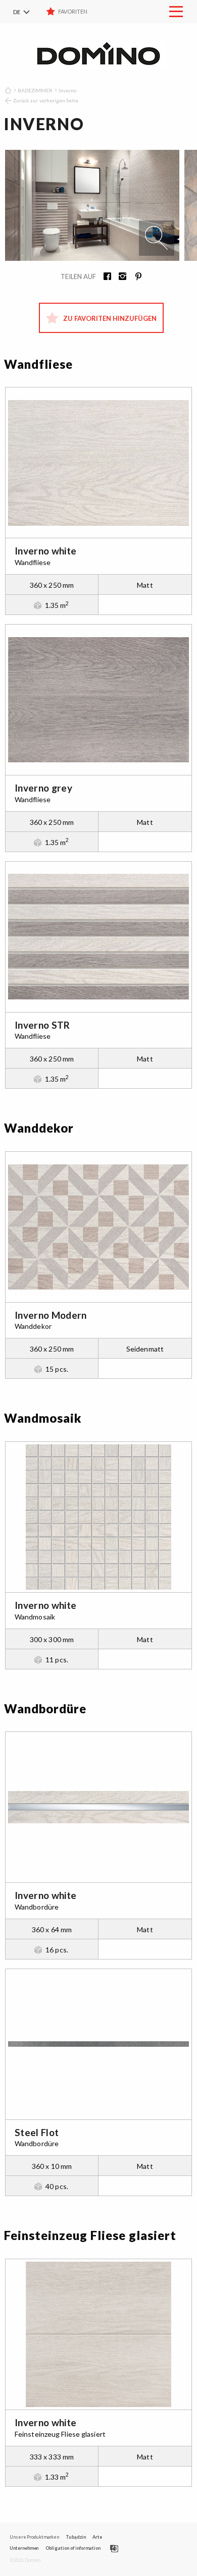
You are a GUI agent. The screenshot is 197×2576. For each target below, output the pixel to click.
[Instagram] (119, 277)
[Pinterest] (134, 277)
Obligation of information (73, 2548)
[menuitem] (28, 12)
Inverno (67, 90)
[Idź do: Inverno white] (98, 463)
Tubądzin (76, 2537)
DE (17, 12)
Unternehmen (24, 2548)
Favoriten (73, 11)
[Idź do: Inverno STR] (98, 937)
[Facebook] (104, 277)
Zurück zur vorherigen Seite (46, 100)
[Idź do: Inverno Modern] (98, 1227)
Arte (97, 2537)
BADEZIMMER (35, 90)
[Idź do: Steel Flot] (98, 2044)
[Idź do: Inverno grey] (98, 700)
